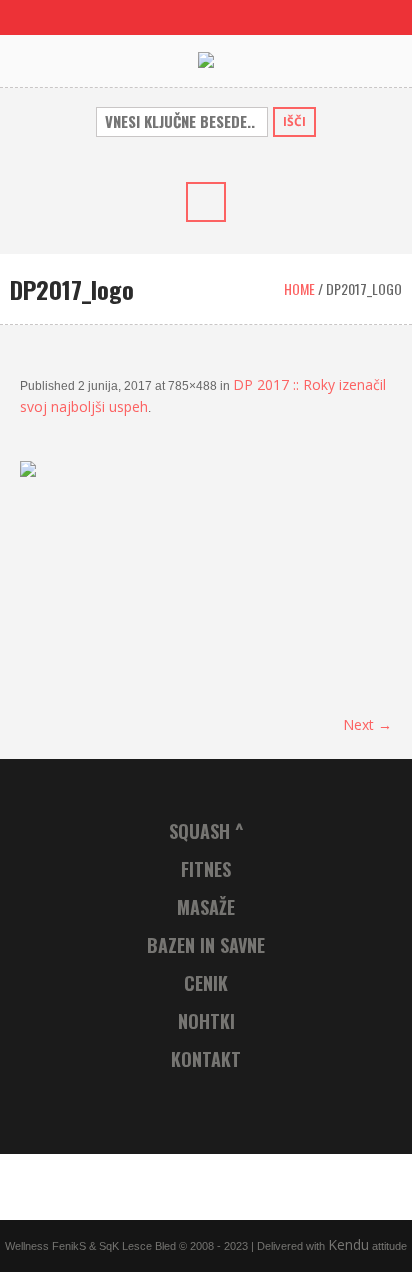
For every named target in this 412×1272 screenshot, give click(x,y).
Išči (294, 121)
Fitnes (206, 869)
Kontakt (206, 1059)
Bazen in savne (206, 945)
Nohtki (206, 1021)
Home (299, 288)
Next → (367, 724)
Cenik (206, 983)
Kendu (348, 1244)
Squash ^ (206, 831)
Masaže (206, 907)
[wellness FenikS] (206, 60)
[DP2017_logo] (206, 576)
